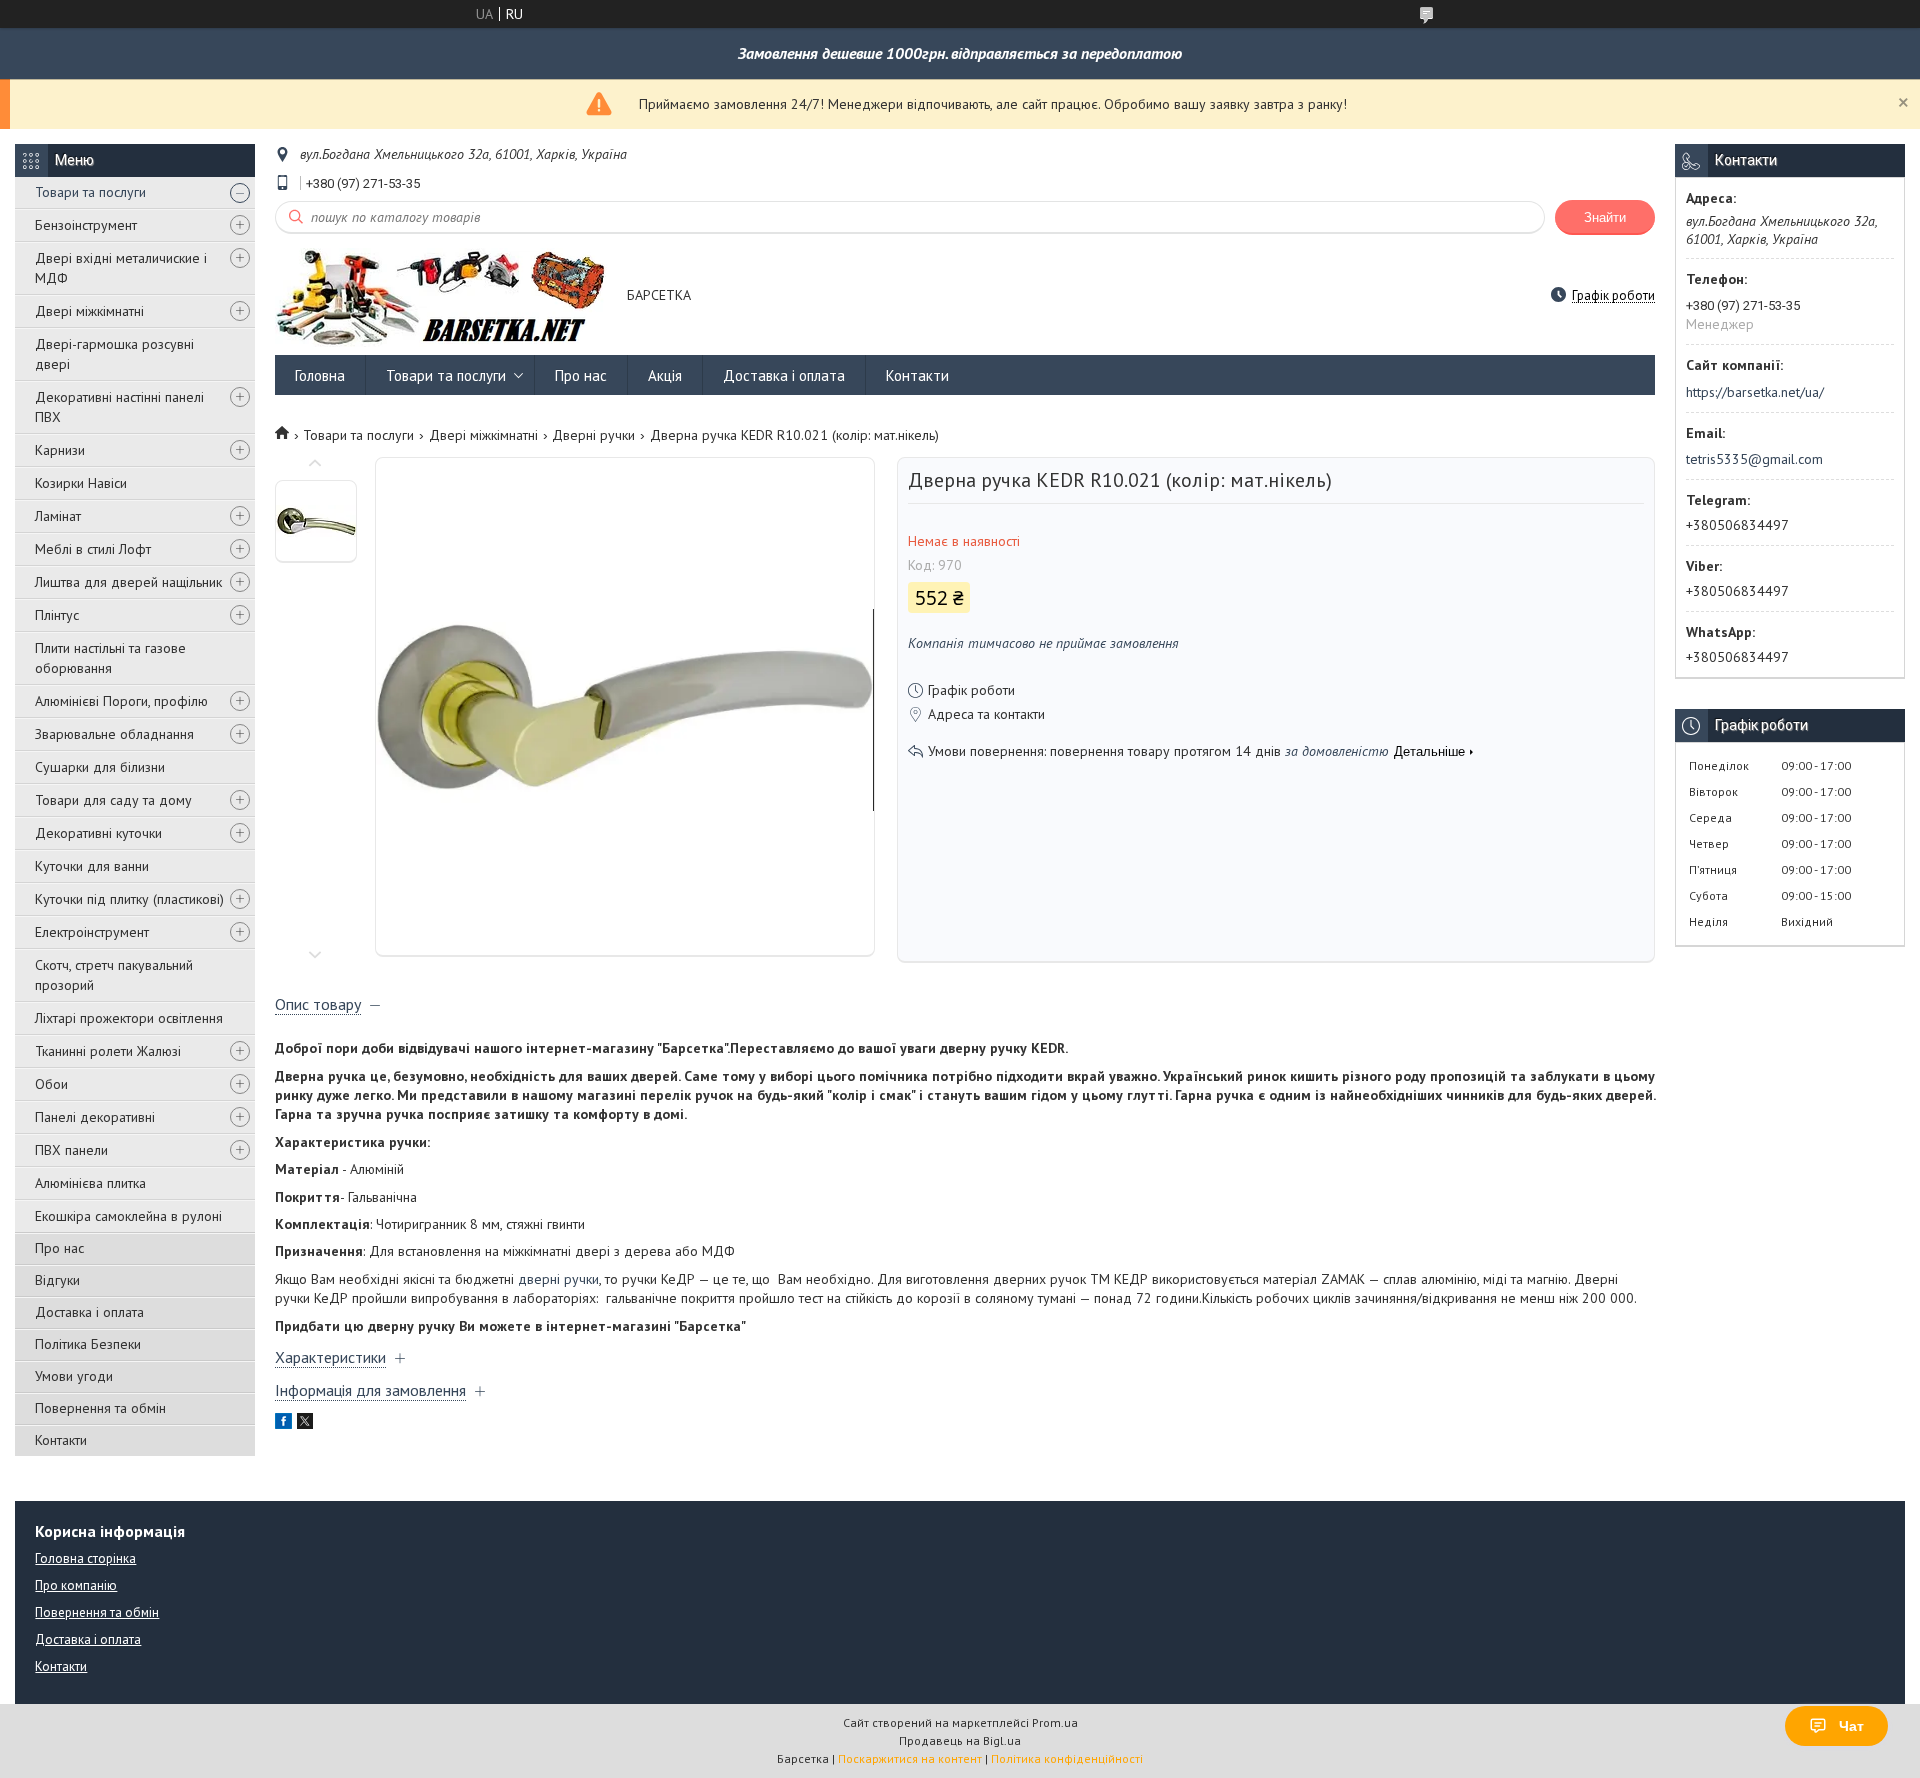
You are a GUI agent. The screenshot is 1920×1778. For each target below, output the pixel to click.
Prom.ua (1055, 1722)
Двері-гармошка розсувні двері (114, 354)
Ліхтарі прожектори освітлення (129, 1018)
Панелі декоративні (95, 1117)
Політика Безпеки (88, 1344)
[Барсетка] (441, 296)
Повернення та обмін (100, 1408)
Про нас (59, 1248)
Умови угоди (74, 1376)
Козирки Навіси (81, 483)
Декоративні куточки (98, 833)
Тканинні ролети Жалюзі (108, 1051)
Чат (1851, 1726)
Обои (51, 1084)
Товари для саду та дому (113, 800)
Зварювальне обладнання (114, 734)
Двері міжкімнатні (89, 311)
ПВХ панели (71, 1150)
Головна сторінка (85, 1558)
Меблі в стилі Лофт (93, 549)
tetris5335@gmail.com (1754, 459)
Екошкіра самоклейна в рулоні (128, 1216)
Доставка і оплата (89, 1312)
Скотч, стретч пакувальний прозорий (114, 975)
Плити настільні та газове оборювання (110, 658)
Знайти (1605, 217)
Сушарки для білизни (100, 767)
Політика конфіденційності (1067, 1758)
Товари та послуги (90, 192)
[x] (305, 1424)
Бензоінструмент (86, 225)
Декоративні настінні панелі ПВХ (119, 407)
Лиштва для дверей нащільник (128, 582)
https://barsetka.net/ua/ (1755, 392)
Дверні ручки (593, 435)
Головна (320, 375)
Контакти (61, 1440)
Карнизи (60, 450)
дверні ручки (558, 1279)
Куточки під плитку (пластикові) (129, 899)
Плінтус (57, 615)
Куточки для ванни (92, 866)
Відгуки (57, 1280)
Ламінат (58, 516)
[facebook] (283, 1424)
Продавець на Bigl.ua (960, 1740)
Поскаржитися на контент (910, 1758)
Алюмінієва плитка (90, 1183)
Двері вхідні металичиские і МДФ (121, 268)
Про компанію (76, 1585)
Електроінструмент (92, 932)
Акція (665, 375)
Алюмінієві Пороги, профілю (121, 701)
